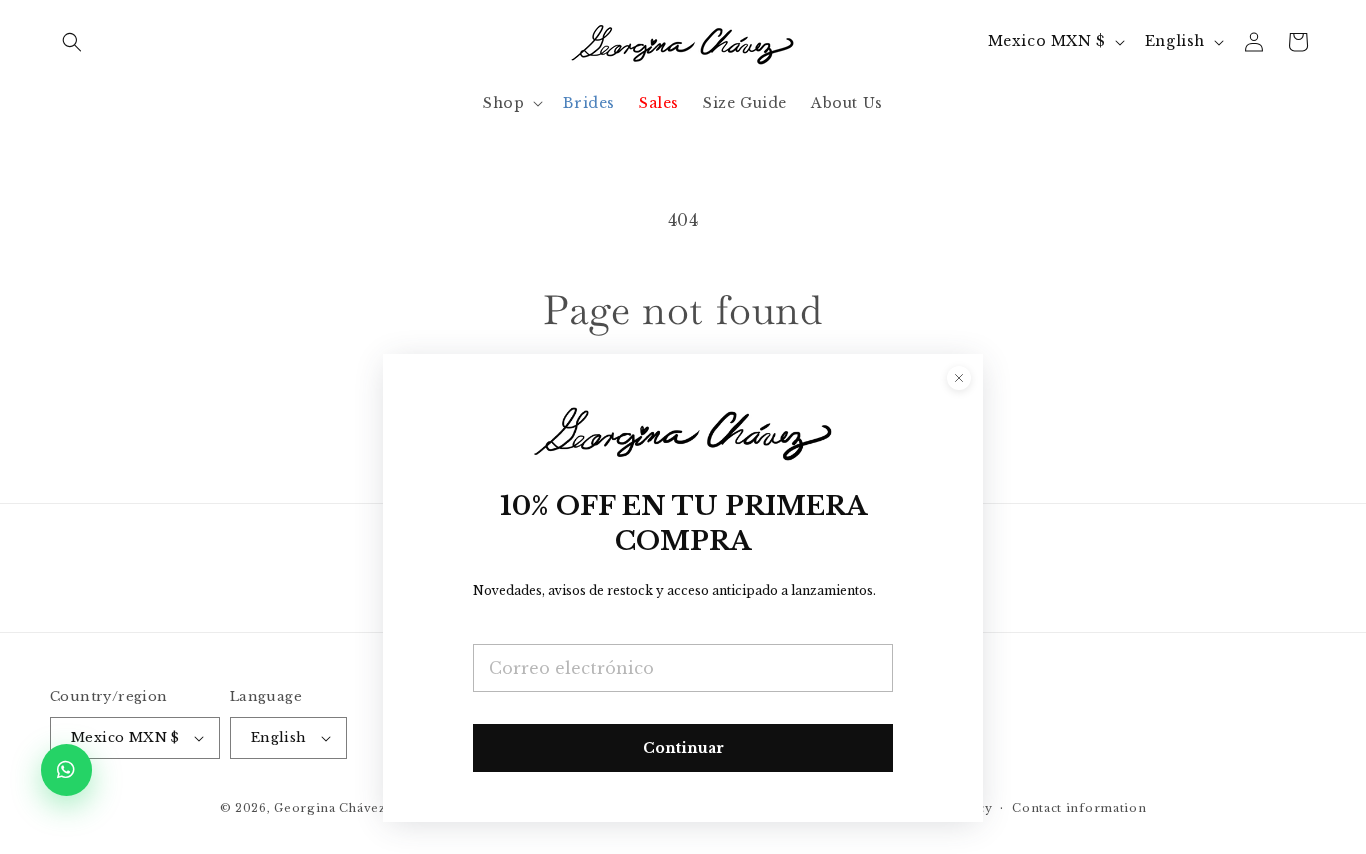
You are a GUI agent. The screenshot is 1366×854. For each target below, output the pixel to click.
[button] (72, 42)
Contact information (1079, 808)
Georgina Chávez (330, 808)
